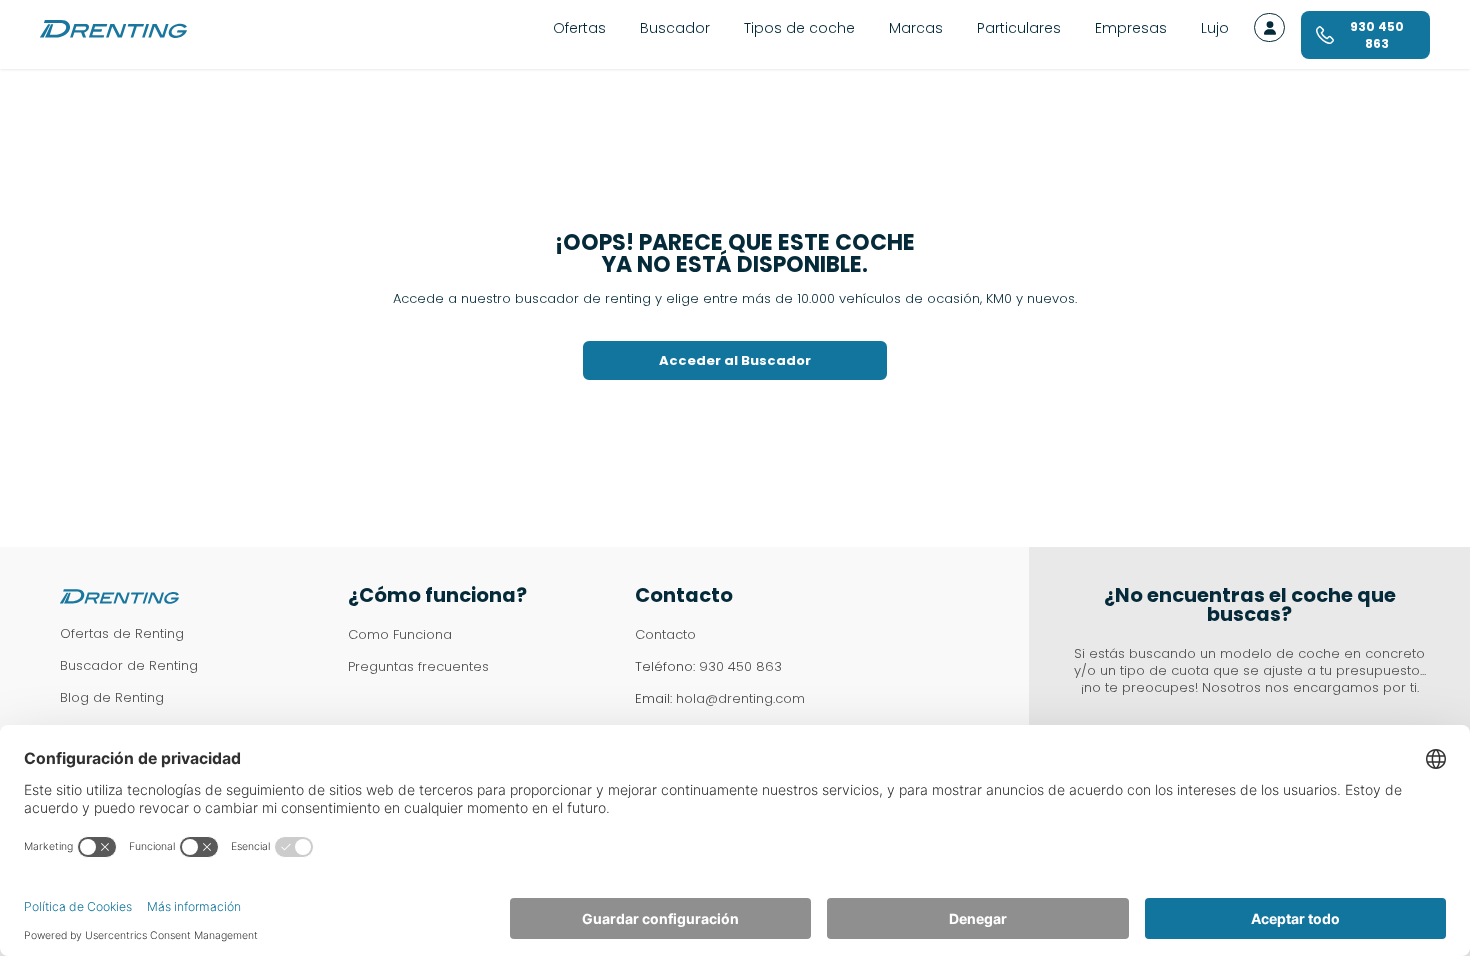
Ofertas (579, 28)
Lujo (1215, 28)
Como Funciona (400, 634)
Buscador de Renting (129, 665)
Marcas (916, 28)
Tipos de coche (799, 28)
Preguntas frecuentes (418, 666)
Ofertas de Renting (122, 633)
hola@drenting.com (740, 698)
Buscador (675, 28)
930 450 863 (740, 666)
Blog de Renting (112, 697)
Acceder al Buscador (735, 360)
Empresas (1131, 28)
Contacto (665, 634)
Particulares (1019, 28)
